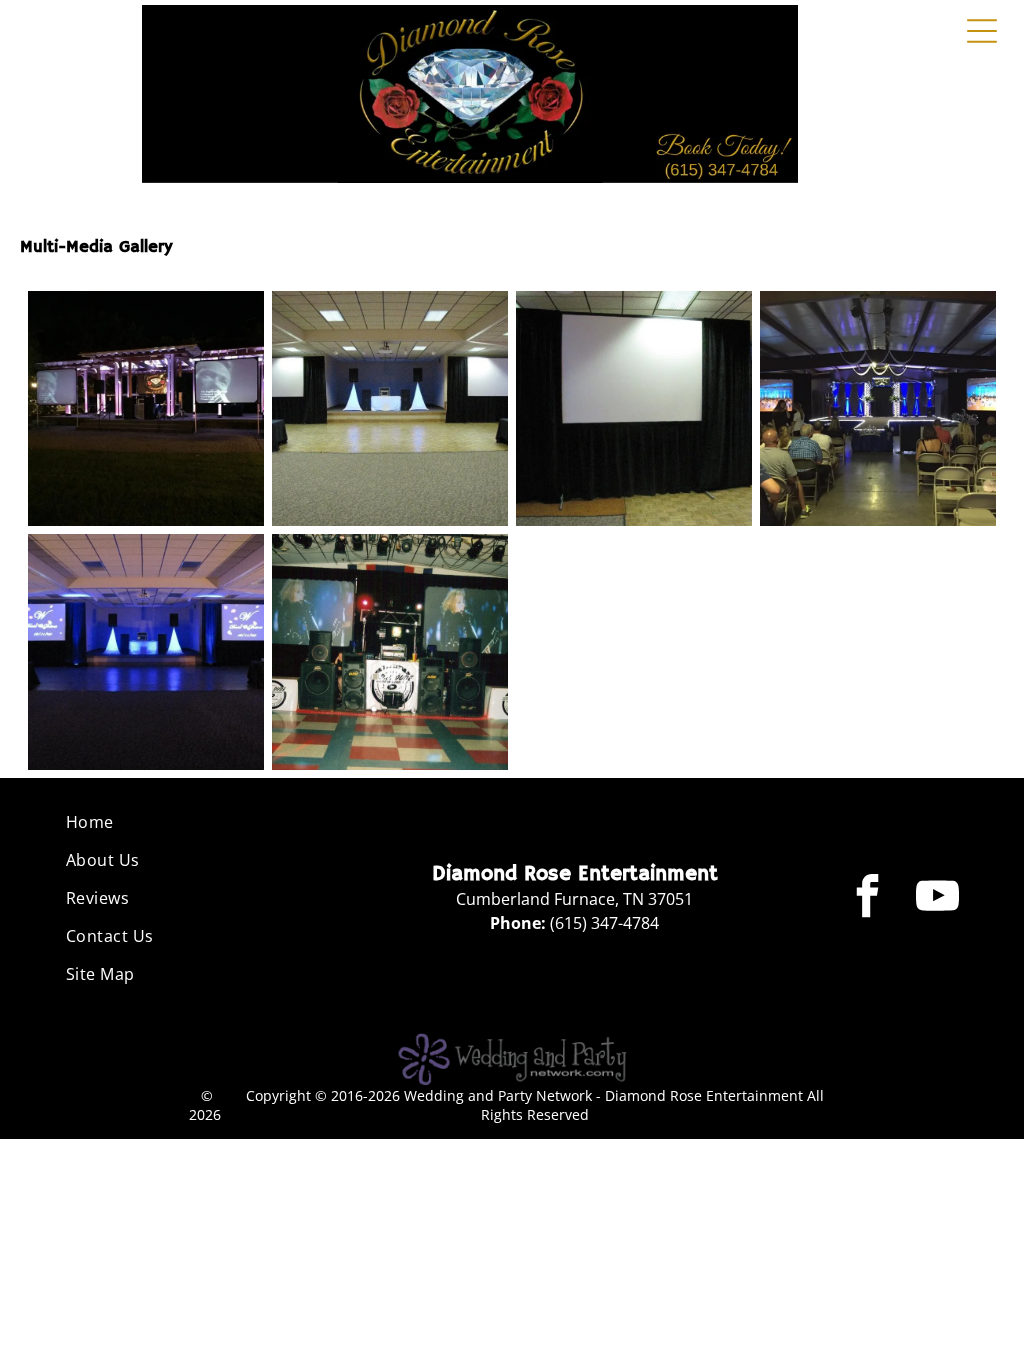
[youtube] (937, 898)
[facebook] (867, 898)
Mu (31, 247)
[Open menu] (982, 31)
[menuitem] (184, 822)
